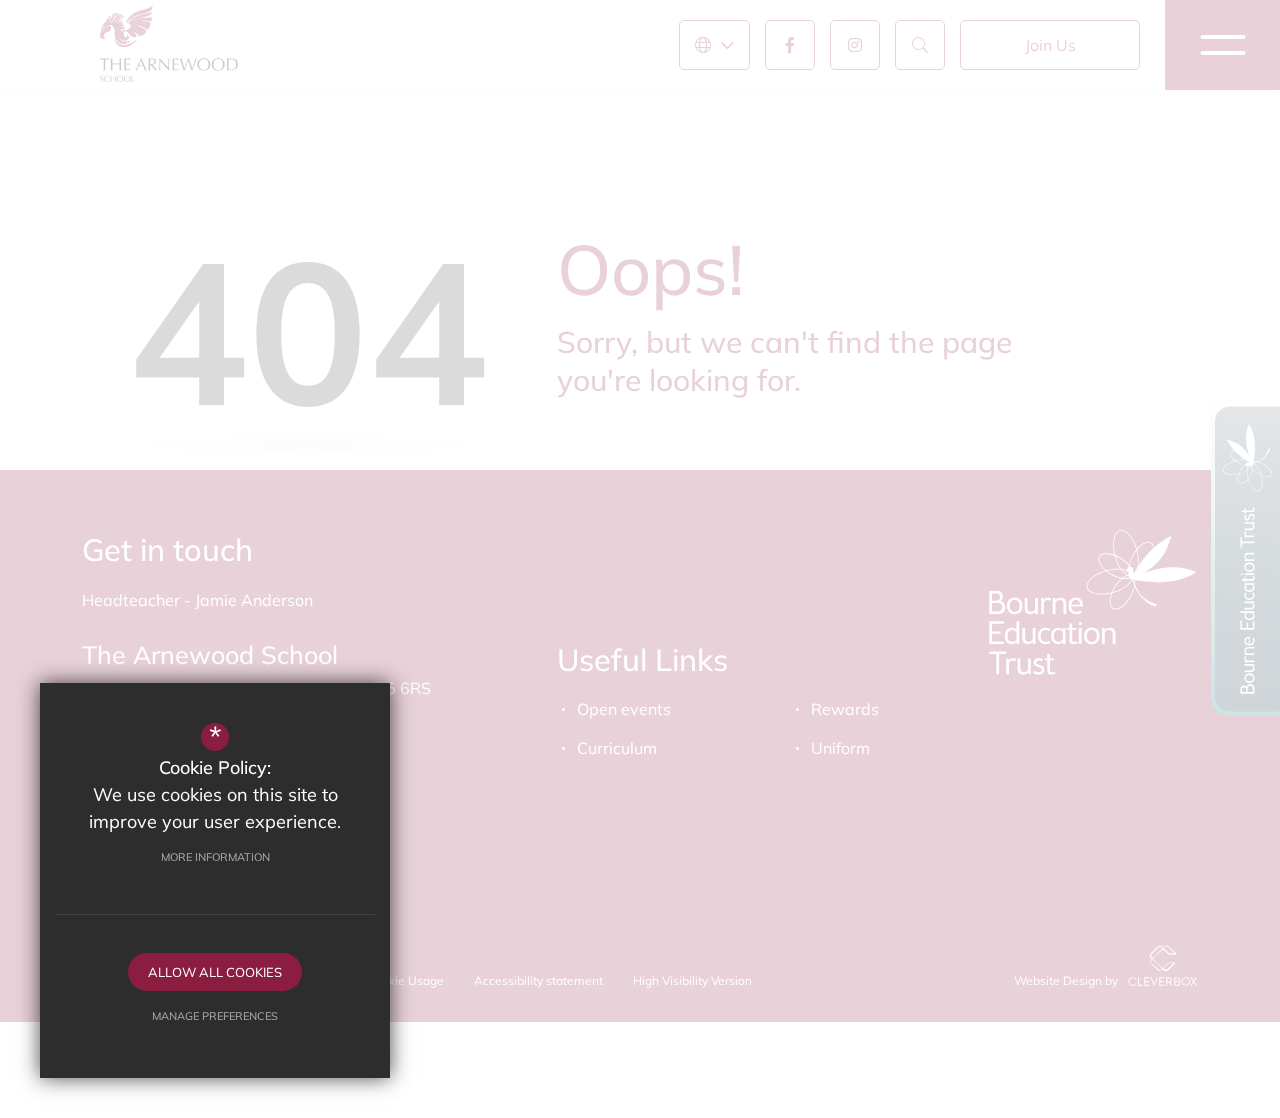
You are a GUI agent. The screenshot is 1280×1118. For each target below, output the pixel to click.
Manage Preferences (215, 1016)
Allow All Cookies (215, 972)
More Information (215, 857)
